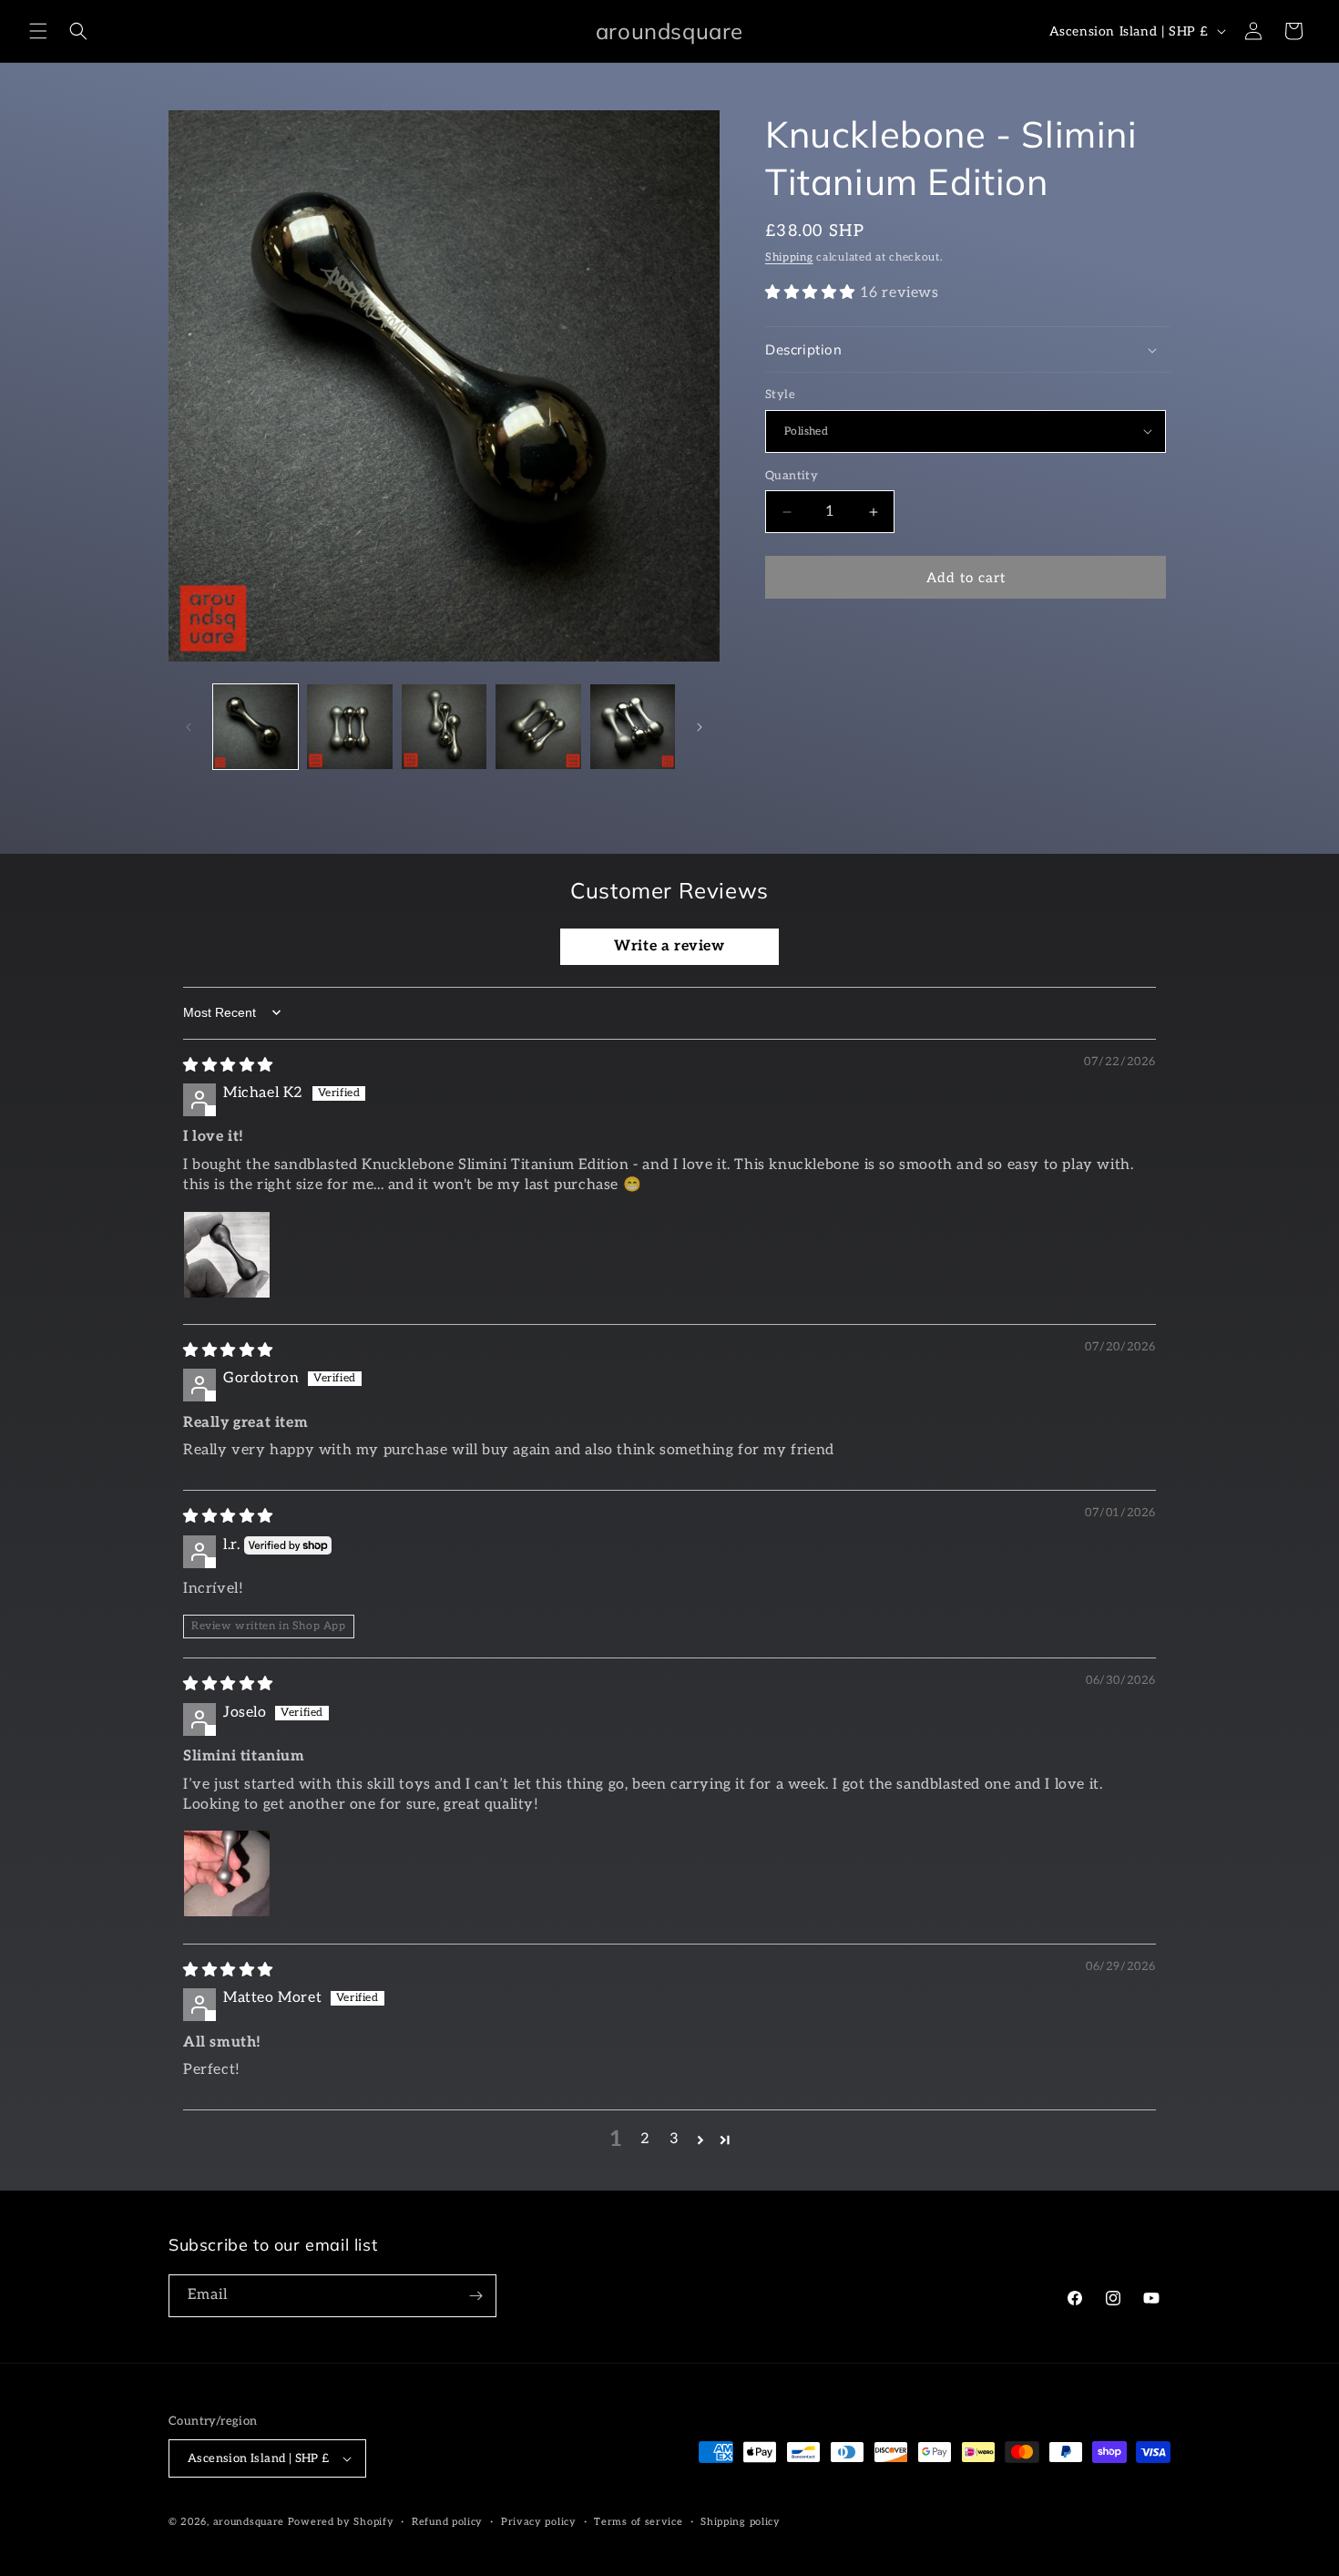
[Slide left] (189, 727)
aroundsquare (249, 2522)
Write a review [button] (669, 946)
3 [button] (675, 2139)
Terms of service (638, 2522)
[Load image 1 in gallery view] (256, 727)
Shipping (789, 257)
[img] (228, 1066)
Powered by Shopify (341, 2522)
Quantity (792, 476)
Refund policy (447, 2522)
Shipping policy (741, 2522)
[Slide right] (700, 727)
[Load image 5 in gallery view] (633, 727)
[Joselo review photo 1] (227, 1873)
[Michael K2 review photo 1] (227, 1255)
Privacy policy (539, 2522)
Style (780, 395)
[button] (38, 31)
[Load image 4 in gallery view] (538, 727)
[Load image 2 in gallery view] (349, 727)
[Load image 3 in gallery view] (444, 727)
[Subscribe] (475, 2296)
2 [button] (645, 2139)
